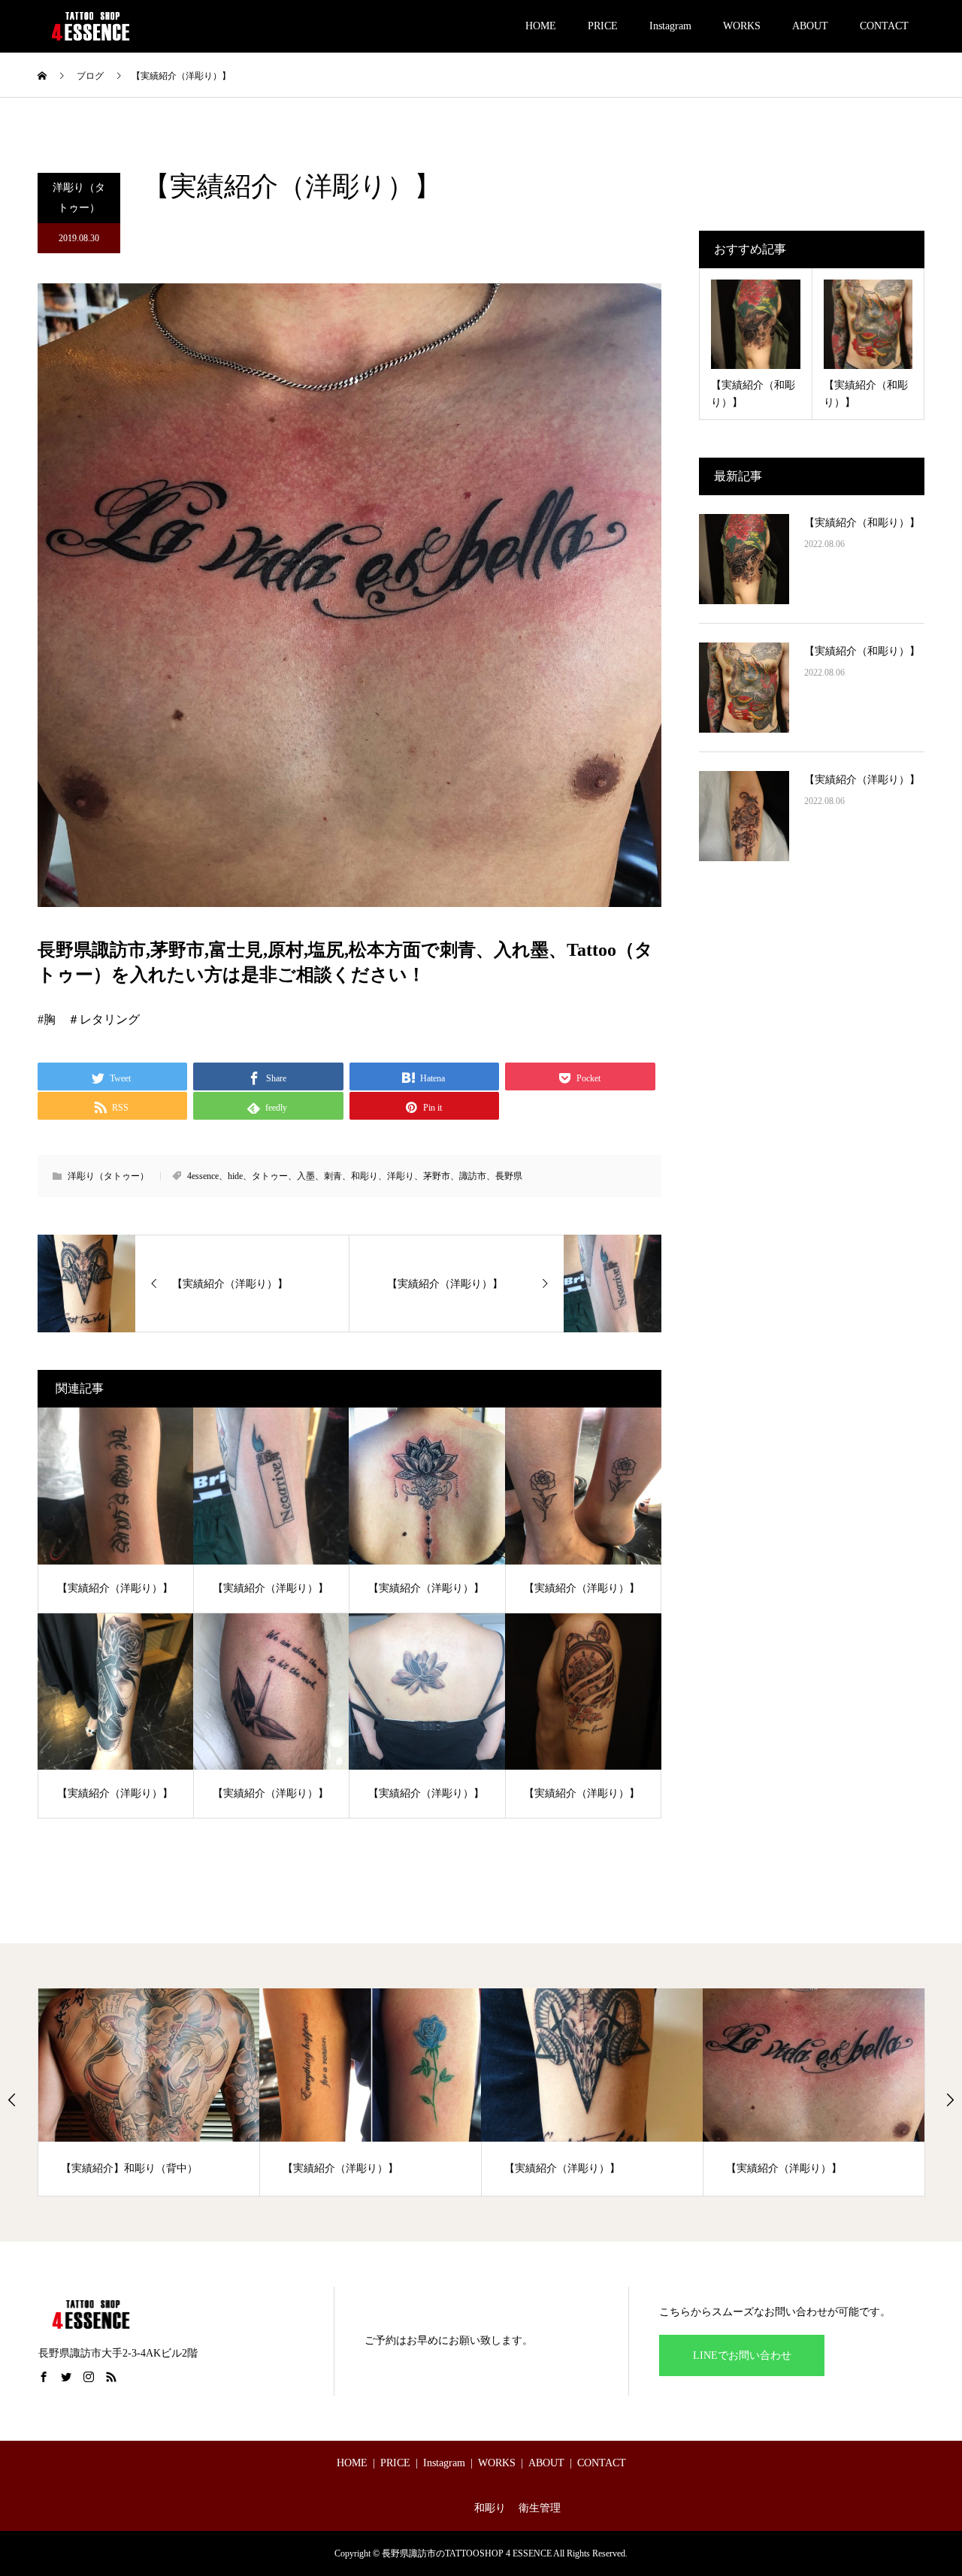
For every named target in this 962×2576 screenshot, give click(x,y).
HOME (541, 26)
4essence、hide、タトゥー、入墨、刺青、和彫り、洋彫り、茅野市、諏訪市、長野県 (355, 1176)
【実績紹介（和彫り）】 (862, 523)
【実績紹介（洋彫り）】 (862, 780)
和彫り (490, 2508)
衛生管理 (540, 2508)
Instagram (670, 26)
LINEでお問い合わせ (742, 2355)
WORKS (742, 26)
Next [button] (950, 2100)
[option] (231, 2092)
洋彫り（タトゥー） (79, 198)
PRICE (603, 26)
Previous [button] (12, 2100)
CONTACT (884, 26)
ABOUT (810, 26)
